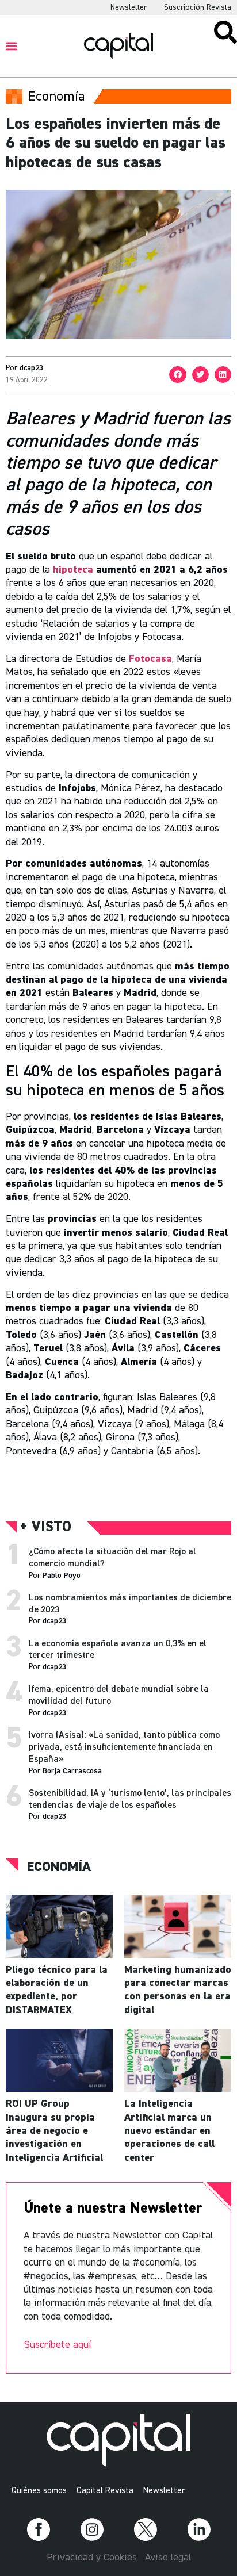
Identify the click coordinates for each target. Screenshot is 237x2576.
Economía (59, 1867)
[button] (12, 46)
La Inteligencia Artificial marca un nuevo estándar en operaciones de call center (169, 2131)
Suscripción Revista (198, 7)
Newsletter (129, 7)
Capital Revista (105, 2491)
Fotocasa (150, 659)
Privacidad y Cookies (92, 2558)
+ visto (46, 1527)
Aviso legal (168, 2558)
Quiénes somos (39, 2491)
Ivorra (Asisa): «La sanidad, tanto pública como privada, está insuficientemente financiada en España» (124, 1747)
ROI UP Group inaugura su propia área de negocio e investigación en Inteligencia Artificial (54, 2131)
